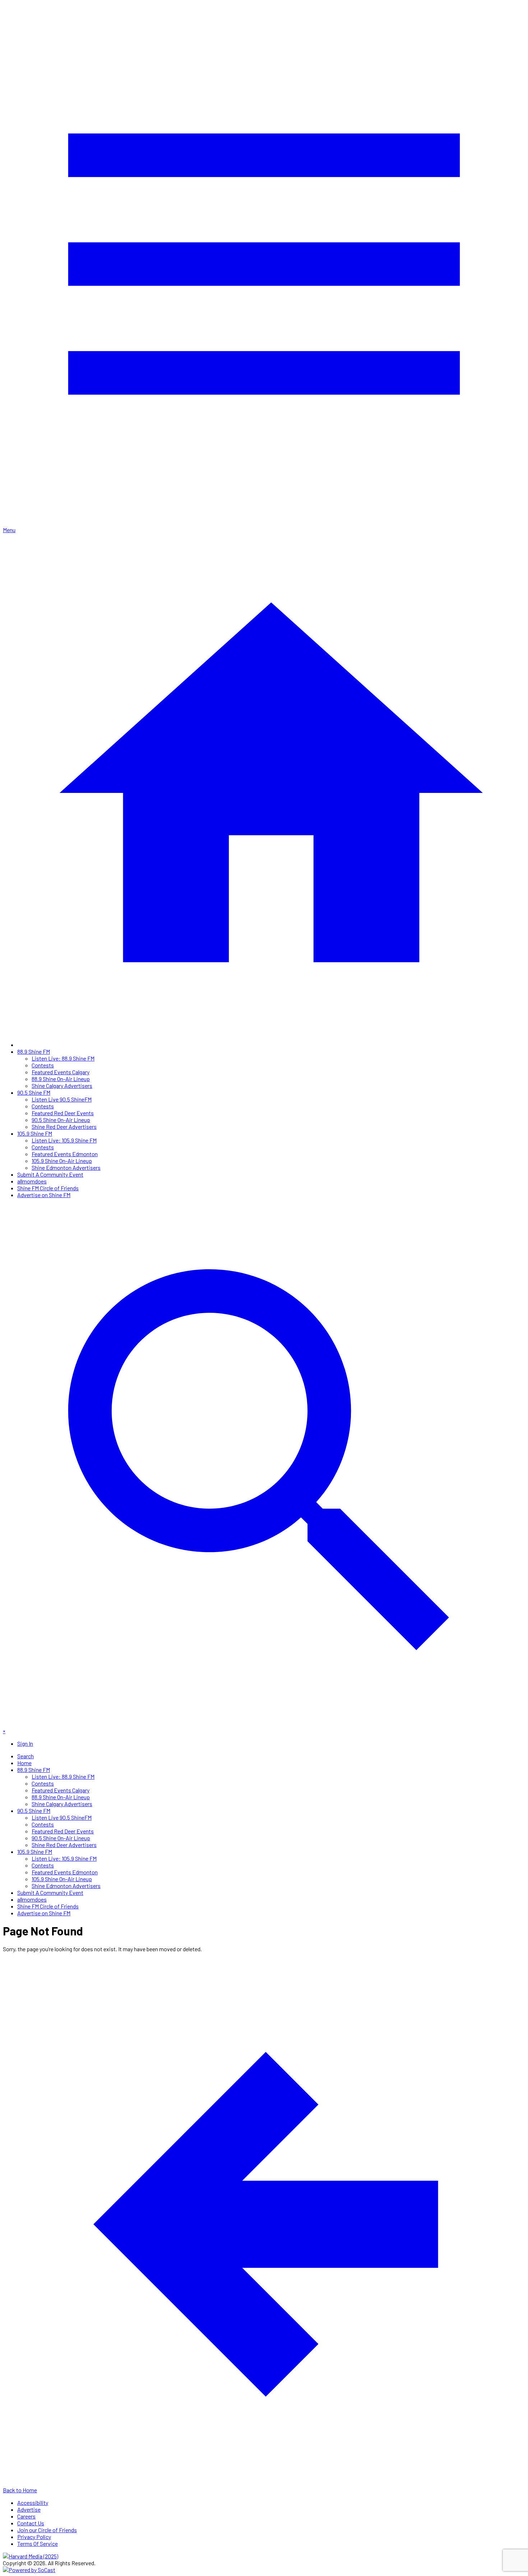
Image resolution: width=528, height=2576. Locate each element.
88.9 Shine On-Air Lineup (61, 1079)
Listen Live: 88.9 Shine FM (63, 1058)
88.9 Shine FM (34, 1051)
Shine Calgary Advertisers (62, 1086)
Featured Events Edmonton (65, 1154)
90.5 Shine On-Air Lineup (61, 1120)
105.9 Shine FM (35, 1133)
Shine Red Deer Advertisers (64, 1127)
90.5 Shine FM (34, 1092)
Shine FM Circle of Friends (48, 1188)
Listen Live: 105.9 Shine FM (64, 1140)
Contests (43, 1065)
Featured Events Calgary (61, 1072)
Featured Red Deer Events (63, 1113)
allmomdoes (32, 1181)
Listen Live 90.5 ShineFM (62, 1099)
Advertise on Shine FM (44, 1195)
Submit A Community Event (50, 1174)
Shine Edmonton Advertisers (66, 1167)
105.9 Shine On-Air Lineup (62, 1161)
